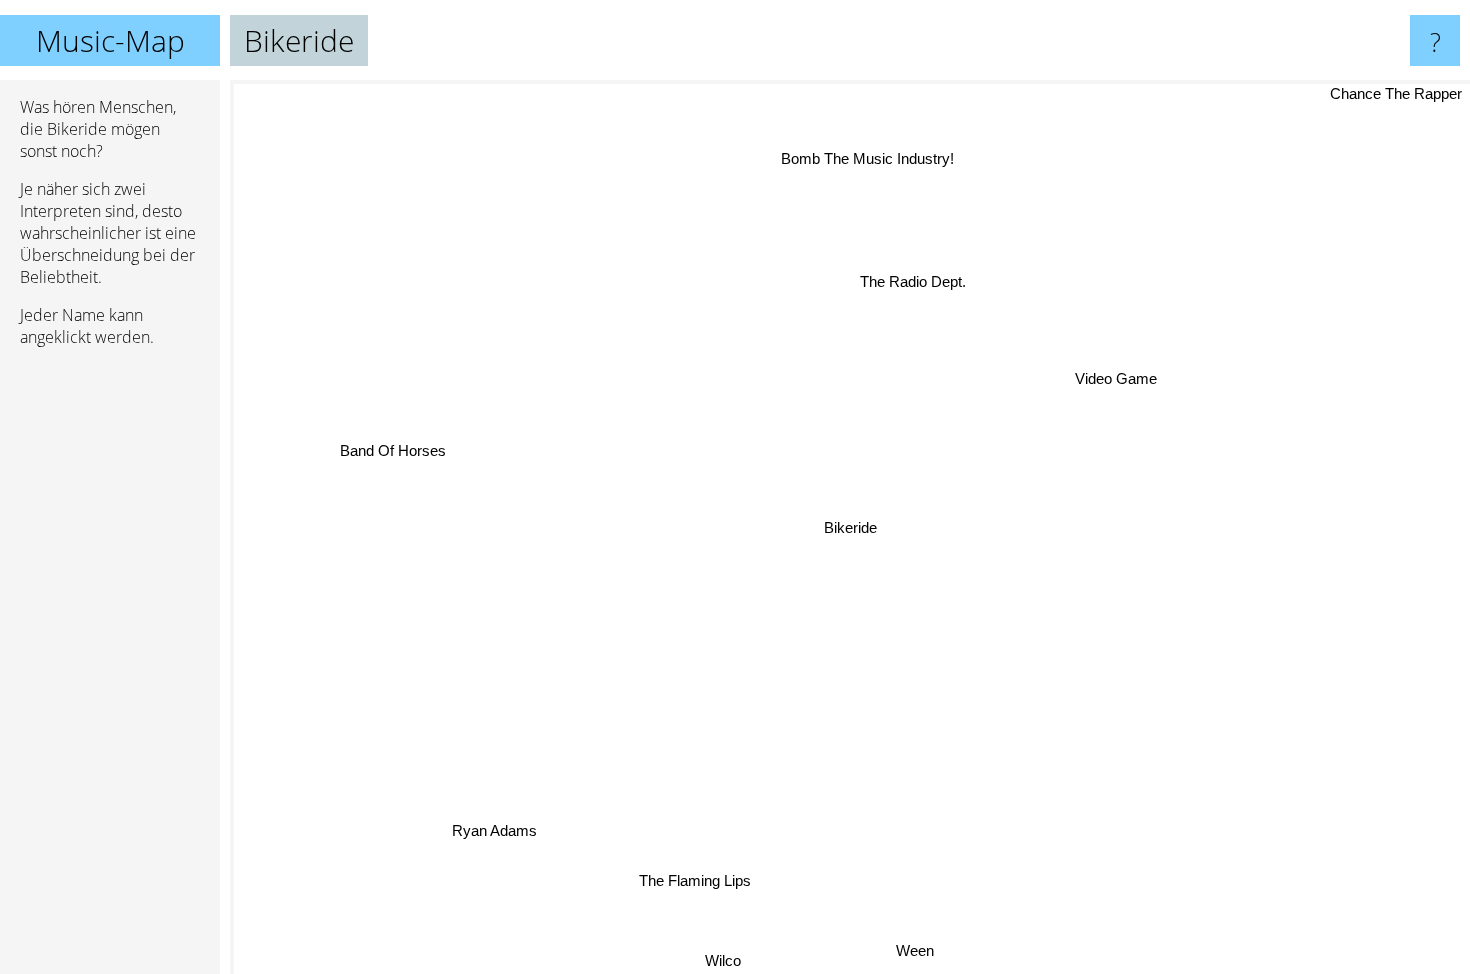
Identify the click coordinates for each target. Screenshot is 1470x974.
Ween (920, 951)
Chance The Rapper (1396, 93)
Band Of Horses (394, 455)
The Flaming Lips (695, 879)
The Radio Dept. (917, 282)
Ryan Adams (492, 830)
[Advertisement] (110, 669)
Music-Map (110, 40)
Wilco (700, 960)
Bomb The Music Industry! (879, 159)
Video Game (1110, 367)
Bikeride (850, 527)
